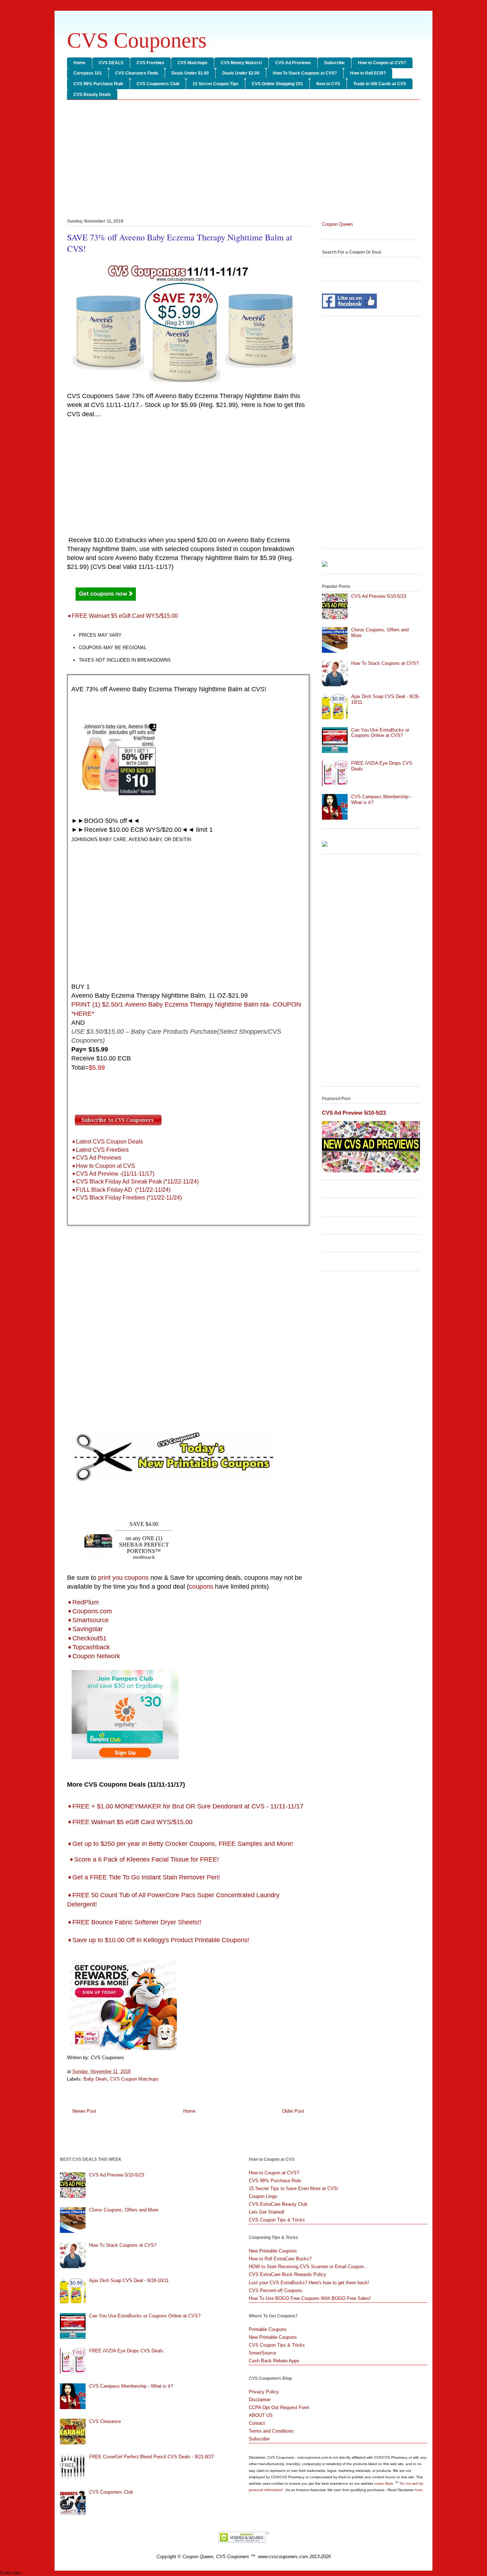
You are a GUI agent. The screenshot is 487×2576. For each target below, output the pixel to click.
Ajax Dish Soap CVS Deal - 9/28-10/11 (129, 2280)
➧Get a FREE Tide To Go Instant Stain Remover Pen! (143, 1877)
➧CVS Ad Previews (96, 1158)
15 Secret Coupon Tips (216, 84)
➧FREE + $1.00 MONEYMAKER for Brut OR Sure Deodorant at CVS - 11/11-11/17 (185, 1806)
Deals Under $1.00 (190, 73)
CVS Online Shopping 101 (277, 84)
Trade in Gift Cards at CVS (380, 84)
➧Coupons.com (89, 1611)
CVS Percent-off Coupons (276, 2290)
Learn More (384, 2483)
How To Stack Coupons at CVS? (305, 73)
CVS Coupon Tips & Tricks (277, 2220)
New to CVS (328, 84)
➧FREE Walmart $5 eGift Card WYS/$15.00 (122, 616)
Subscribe (334, 63)
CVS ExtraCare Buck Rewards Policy (288, 2274)
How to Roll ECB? (368, 73)
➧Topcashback (88, 1647)
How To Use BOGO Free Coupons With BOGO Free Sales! (310, 2298)
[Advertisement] (243, 161)
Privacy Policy (264, 2392)
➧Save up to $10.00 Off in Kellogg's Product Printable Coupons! (158, 1940)
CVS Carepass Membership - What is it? (131, 2386)
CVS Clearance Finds (137, 73)
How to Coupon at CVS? (382, 63)
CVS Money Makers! (241, 63)
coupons (201, 1587)
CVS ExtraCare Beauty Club (278, 2204)
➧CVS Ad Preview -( (97, 1174)
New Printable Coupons (273, 2251)
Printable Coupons (268, 2329)
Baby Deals (95, 2079)
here (419, 2490)
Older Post (293, 2111)
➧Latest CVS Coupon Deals (107, 1142)
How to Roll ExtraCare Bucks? (280, 2259)
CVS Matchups (193, 63)
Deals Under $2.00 (241, 73)
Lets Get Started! (267, 2212)
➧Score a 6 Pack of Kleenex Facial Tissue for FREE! (144, 1859)
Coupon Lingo (263, 2196)
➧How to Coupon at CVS (103, 1166)
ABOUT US (261, 2415)
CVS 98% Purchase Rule (98, 84)
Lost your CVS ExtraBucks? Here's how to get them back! (309, 2283)
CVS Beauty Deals (92, 95)
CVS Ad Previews (293, 63)
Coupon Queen (337, 224)
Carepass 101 (88, 73)
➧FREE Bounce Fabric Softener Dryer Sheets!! (135, 1922)
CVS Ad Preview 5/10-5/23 (379, 596)
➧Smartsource (88, 1620)
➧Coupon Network (94, 1656)
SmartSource (262, 2353)
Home (80, 63)
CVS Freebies (150, 63)
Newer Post (84, 2111)
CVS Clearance (105, 2421)
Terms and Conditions (271, 2431)
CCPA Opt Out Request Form (279, 2407)
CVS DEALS (111, 63)
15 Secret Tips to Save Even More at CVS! (294, 2188)
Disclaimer (260, 2400)
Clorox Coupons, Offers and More (124, 2210)
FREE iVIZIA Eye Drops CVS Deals (126, 2351)
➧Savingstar (85, 1629)
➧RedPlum (83, 1602)
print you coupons (123, 1578)
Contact (257, 2423)
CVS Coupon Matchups (134, 2079)
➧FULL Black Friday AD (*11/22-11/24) (121, 1190)
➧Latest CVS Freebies (100, 1150)
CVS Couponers (137, 40)
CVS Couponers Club (158, 84)
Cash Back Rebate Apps (274, 2361)
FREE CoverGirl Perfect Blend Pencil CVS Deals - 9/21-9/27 (152, 2457)
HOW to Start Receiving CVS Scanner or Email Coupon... (308, 2267)
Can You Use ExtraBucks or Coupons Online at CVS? (380, 733)
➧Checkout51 (87, 1638)
